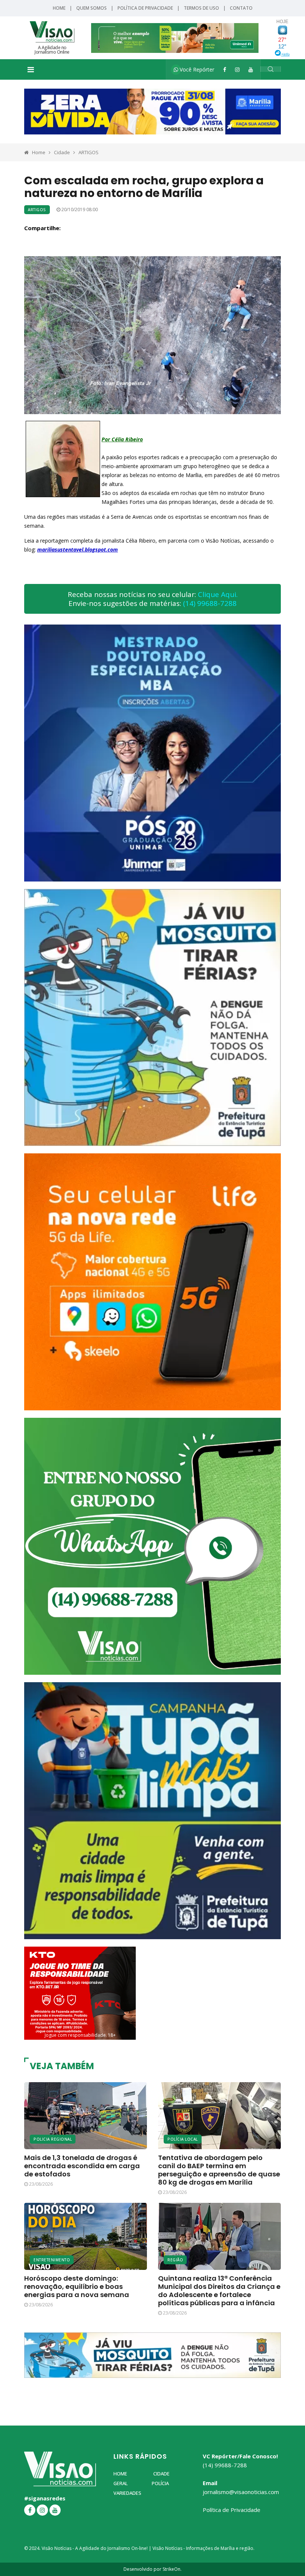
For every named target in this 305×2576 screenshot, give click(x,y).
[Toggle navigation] (31, 70)
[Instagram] (237, 69)
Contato (241, 8)
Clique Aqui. (218, 594)
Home (59, 8)
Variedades (127, 2493)
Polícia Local (183, 2139)
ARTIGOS (89, 152)
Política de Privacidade (145, 8)
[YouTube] (251, 69)
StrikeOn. (172, 2569)
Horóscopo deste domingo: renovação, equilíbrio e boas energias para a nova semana (77, 2286)
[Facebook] (225, 69)
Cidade (62, 152)
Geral (121, 2483)
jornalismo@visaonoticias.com (241, 2492)
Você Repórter (196, 69)
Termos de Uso (201, 8)
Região (175, 2260)
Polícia (160, 2483)
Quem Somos (91, 8)
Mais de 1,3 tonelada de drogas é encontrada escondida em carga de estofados (82, 2166)
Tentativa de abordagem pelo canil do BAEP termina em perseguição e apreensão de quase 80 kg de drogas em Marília (219, 2170)
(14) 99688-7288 (210, 603)
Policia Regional (53, 2139)
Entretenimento (52, 2260)
